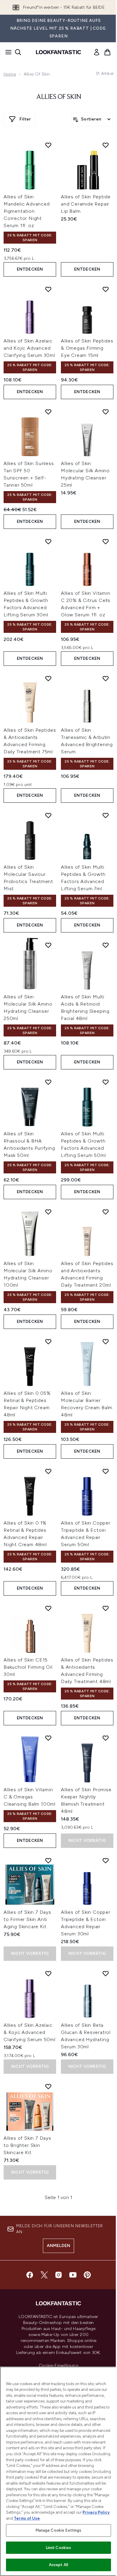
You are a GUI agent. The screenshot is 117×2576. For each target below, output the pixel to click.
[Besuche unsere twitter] (44, 2275)
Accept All (58, 2565)
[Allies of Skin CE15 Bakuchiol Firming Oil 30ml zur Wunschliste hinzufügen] (48, 1608)
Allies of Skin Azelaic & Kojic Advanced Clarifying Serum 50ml (30, 2032)
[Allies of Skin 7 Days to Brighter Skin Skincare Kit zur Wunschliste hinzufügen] (48, 2086)
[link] (97, 52)
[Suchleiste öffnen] (18, 52)
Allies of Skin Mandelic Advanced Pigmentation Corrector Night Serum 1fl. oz (27, 211)
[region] (58, 2471)
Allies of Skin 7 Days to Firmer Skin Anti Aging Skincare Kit (27, 1919)
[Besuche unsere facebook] (30, 2275)
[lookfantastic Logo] (58, 52)
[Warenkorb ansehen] (107, 52)
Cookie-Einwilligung (58, 2366)
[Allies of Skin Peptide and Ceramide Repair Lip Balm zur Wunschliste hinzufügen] (106, 145)
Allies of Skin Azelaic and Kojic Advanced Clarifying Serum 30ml (29, 348)
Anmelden (59, 2246)
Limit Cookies (59, 2548)
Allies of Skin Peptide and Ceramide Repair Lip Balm (86, 204)
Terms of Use (27, 2518)
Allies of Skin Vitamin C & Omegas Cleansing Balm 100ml (30, 1797)
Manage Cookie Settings (59, 2530)
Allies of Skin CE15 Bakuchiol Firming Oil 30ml (28, 1667)
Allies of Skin (58, 97)
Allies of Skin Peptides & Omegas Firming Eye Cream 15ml (87, 348)
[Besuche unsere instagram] (58, 2275)
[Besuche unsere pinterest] (87, 2275)
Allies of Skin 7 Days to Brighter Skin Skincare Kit (27, 2145)
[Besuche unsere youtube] (73, 2275)
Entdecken (30, 269)
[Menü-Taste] (7, 52)
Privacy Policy (96, 2512)
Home (10, 74)
